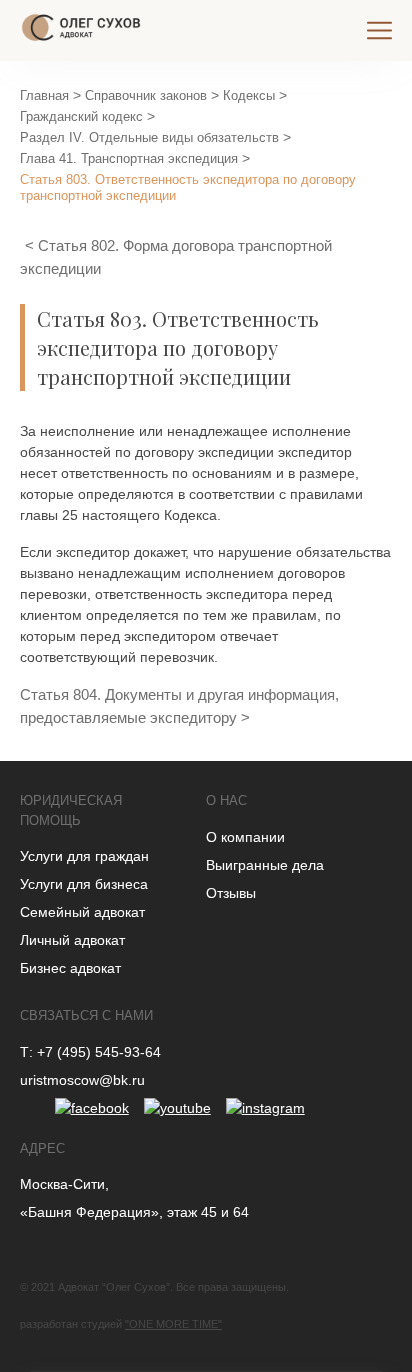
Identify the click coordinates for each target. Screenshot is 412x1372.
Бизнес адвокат (70, 968)
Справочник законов (146, 95)
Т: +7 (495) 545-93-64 (90, 1052)
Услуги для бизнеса (84, 884)
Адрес (42, 1148)
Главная (44, 95)
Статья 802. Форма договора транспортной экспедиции (176, 257)
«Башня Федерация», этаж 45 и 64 (134, 1212)
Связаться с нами (86, 1015)
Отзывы (231, 893)
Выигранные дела (265, 865)
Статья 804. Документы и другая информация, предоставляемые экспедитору (179, 706)
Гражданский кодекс (81, 116)
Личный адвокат (72, 940)
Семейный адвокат (82, 912)
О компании (245, 837)
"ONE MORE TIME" (173, 1324)
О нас (226, 800)
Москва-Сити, (64, 1184)
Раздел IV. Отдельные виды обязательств (149, 137)
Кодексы (249, 95)
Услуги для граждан (84, 856)
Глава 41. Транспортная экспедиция (129, 158)
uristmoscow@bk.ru (82, 1080)
